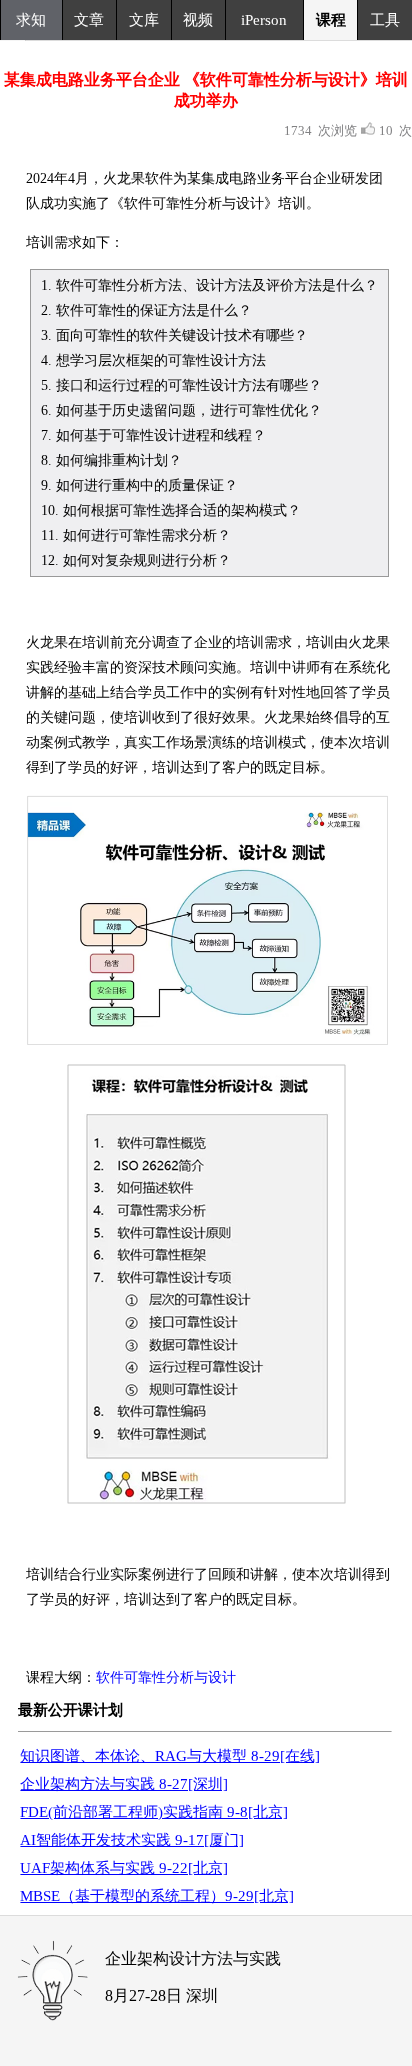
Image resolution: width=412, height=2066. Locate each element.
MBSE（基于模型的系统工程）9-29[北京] (157, 1896)
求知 (31, 20)
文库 (144, 20)
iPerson (264, 20)
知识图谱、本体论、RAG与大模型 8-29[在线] (170, 1756)
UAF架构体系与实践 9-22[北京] (124, 1868)
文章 (89, 20)
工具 (385, 20)
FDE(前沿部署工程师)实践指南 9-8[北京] (154, 1812)
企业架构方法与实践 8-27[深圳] (124, 1784)
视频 (198, 20)
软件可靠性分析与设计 (166, 1677)
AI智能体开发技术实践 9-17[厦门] (132, 1840)
